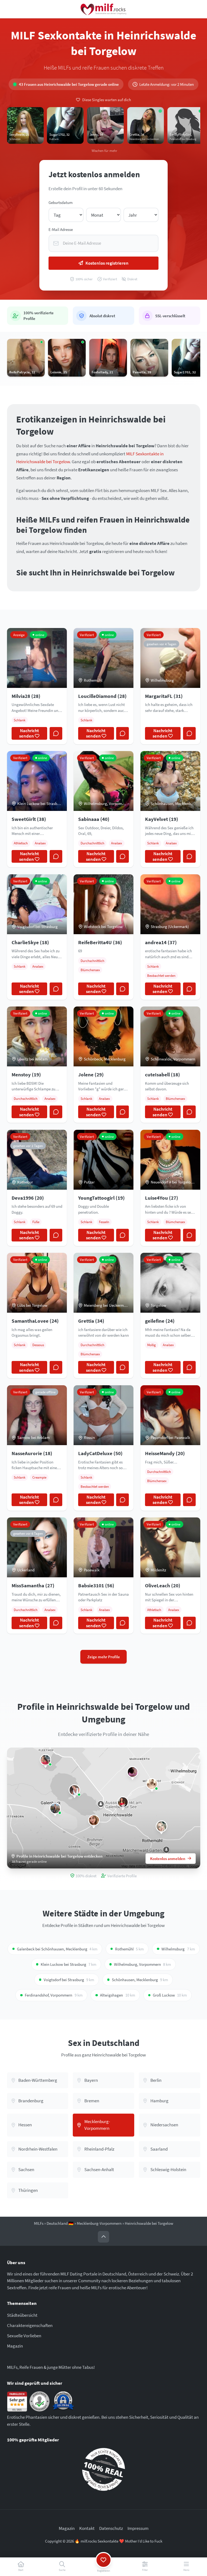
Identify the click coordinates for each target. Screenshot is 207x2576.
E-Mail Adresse (61, 229)
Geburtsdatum (61, 202)
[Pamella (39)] (162, 1826)
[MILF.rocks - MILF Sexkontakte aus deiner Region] (103, 9)
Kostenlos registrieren (107, 263)
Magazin (15, 2346)
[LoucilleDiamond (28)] (55, 1808)
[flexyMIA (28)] (94, 1820)
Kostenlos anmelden (168, 1859)
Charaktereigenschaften (30, 2325)
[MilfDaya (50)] (46, 1760)
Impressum (138, 2528)
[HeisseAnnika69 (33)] (75, 1790)
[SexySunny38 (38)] (132, 1772)
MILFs (39, 2223)
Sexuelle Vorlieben (24, 2336)
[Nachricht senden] (56, 733)
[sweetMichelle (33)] (152, 1784)
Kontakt (87, 2528)
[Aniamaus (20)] (123, 1802)
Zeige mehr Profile (104, 1657)
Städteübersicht (22, 2315)
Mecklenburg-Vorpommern (99, 2223)
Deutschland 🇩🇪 (60, 2223)
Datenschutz (111, 2528)
